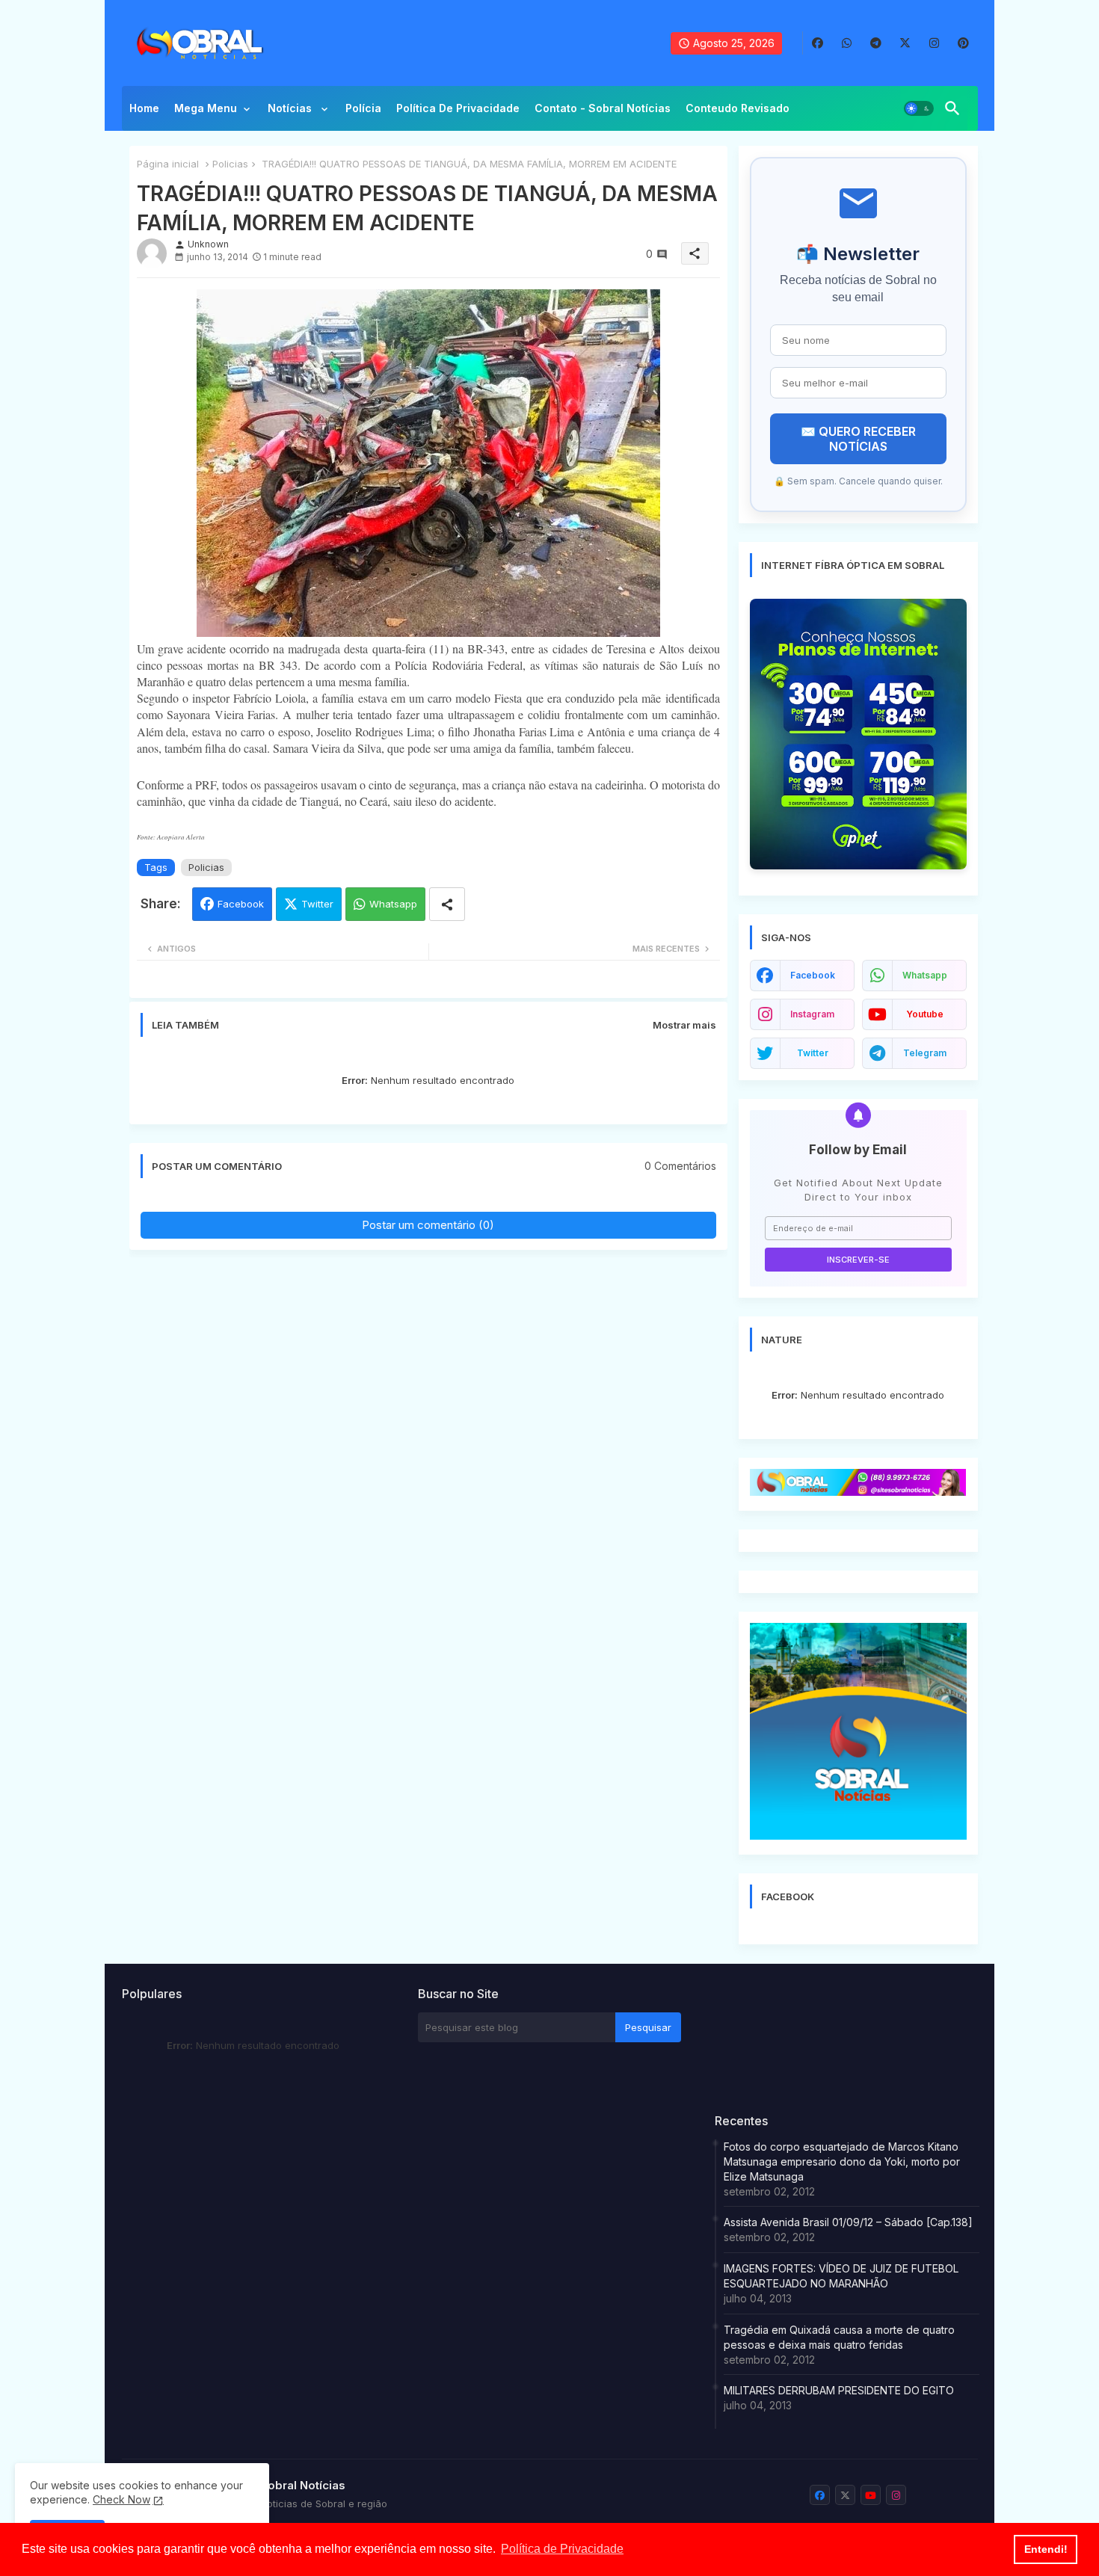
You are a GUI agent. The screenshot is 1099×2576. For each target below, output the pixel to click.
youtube (925, 1014)
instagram (812, 1014)
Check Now (121, 2499)
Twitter (317, 904)
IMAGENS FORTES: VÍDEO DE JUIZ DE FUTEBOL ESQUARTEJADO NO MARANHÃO (841, 2276)
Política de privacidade (458, 108)
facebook (813, 975)
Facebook (241, 904)
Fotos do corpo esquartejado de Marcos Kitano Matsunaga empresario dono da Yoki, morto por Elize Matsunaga (842, 2161)
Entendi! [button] (1046, 2549)
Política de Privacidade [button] (562, 2549)
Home (144, 108)
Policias (230, 164)
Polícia (363, 108)
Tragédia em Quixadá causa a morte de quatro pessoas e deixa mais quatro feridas (839, 2337)
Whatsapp (393, 904)
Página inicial (168, 164)
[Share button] (447, 904)
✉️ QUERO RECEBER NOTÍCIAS (858, 439)
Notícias (291, 108)
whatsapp (925, 975)
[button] (919, 108)
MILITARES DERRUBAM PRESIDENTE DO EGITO (839, 2390)
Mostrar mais (684, 1025)
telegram (925, 1053)
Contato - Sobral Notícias (603, 108)
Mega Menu (206, 108)
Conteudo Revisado (738, 108)
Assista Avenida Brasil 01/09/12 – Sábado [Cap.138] (848, 2222)
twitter (813, 1053)
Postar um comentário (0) (428, 1225)
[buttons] (818, 43)
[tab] (144, 112)
